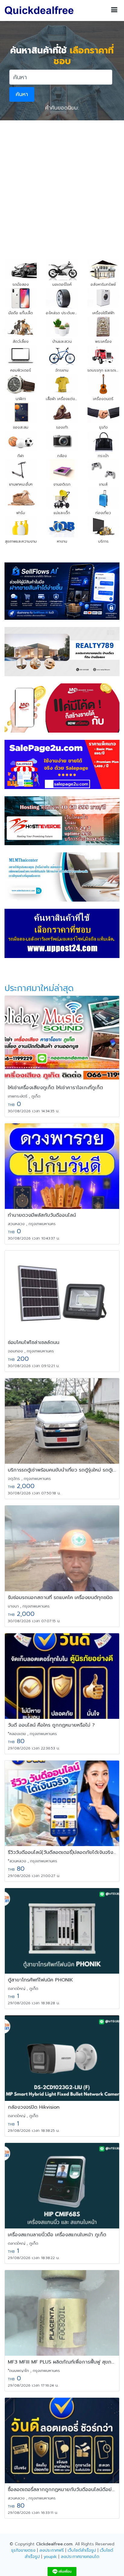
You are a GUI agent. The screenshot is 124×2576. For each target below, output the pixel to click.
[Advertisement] (62, 185)
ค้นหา (22, 94)
